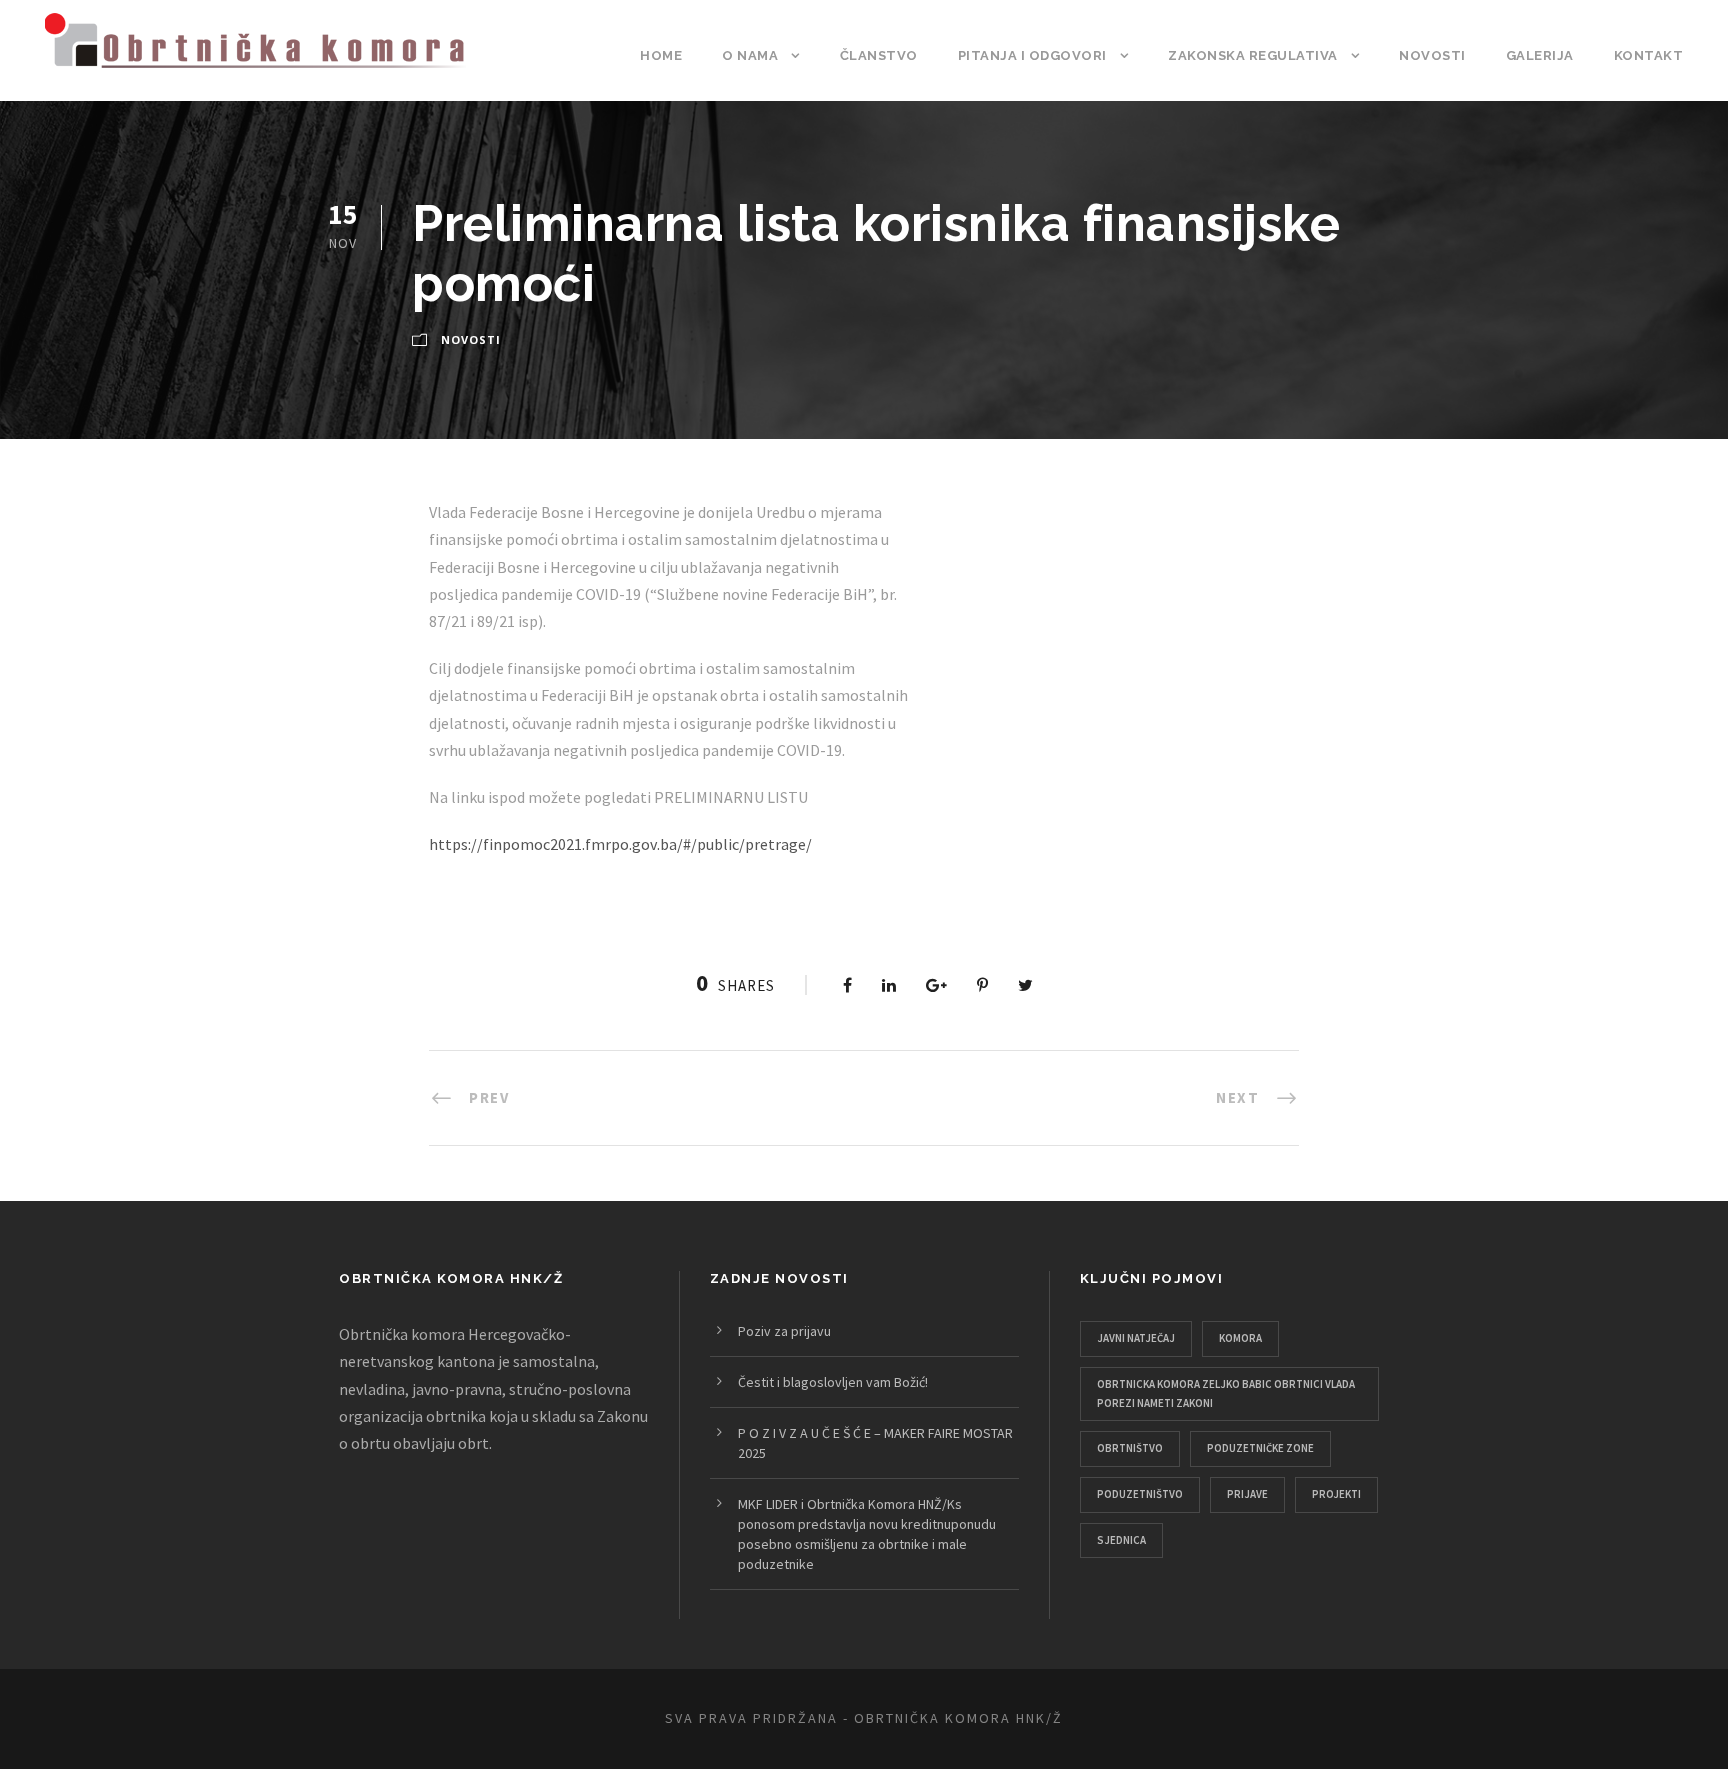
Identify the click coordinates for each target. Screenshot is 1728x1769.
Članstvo (879, 55)
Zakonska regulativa (1253, 55)
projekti (1336, 1494)
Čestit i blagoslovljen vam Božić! (833, 1382)
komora (1240, 1338)
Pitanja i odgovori (1032, 55)
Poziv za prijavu (784, 1331)
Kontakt (1649, 55)
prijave (1247, 1494)
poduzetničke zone (1260, 1448)
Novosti (1432, 55)
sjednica (1121, 1540)
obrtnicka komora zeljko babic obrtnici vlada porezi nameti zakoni (1226, 1393)
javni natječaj (1136, 1338)
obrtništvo (1130, 1448)
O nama (750, 55)
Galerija (1540, 55)
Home (661, 55)
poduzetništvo (1140, 1494)
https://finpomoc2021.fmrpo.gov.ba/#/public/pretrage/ (620, 844)
